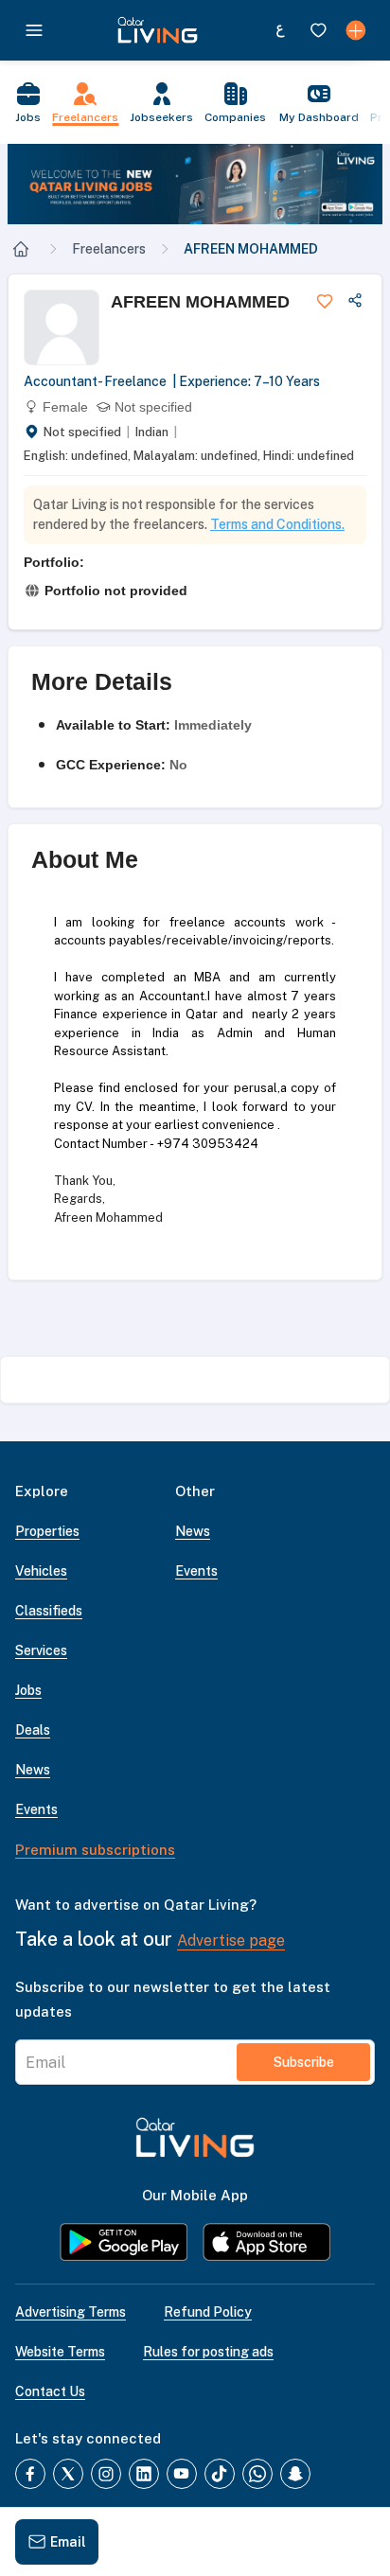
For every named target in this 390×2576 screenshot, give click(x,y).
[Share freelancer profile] (355, 301)
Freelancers (109, 249)
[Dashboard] (356, 30)
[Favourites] (318, 30)
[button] (195, 184)
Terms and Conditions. (277, 524)
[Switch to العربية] (280, 30)
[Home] (21, 249)
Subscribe (304, 2062)
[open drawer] (34, 30)
